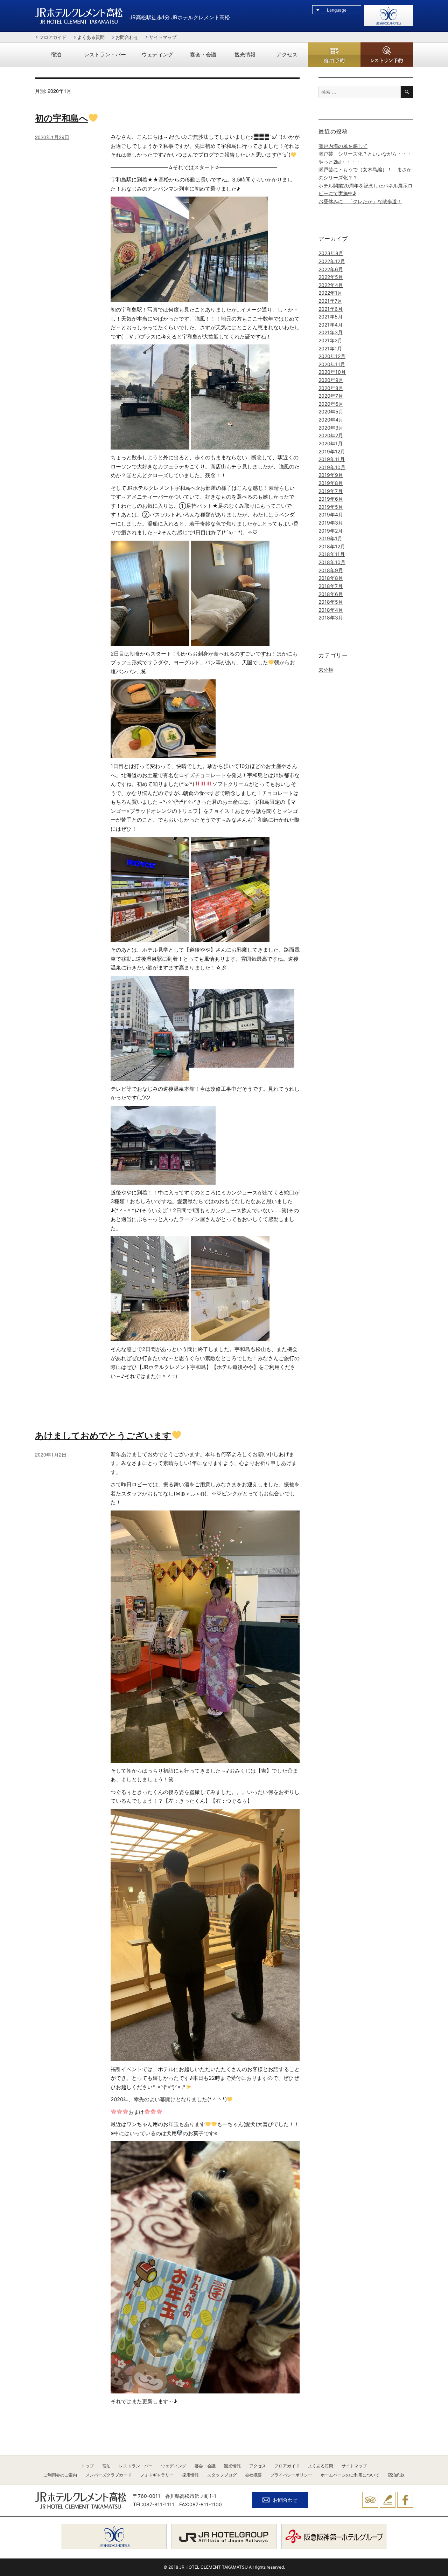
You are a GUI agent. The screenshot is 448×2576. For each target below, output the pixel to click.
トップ (87, 2466)
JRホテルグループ (224, 2536)
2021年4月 (331, 325)
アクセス (287, 55)
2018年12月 (332, 546)
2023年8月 (331, 253)
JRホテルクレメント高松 (79, 16)
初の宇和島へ (62, 118)
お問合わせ (127, 37)
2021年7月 (330, 301)
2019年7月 (331, 491)
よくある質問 (91, 37)
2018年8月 (331, 578)
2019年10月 (332, 467)
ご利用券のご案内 (60, 2475)
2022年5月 (331, 277)
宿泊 (56, 55)
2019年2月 (331, 531)
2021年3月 (331, 332)
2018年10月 (332, 562)
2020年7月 (331, 396)
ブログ (388, 2500)
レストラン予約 (387, 55)
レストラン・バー (105, 55)
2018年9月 (331, 570)
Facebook (405, 2500)
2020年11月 (332, 364)
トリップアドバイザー (370, 2500)
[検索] (407, 92)
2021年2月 (330, 340)
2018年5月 (331, 602)
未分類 (326, 670)
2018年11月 (332, 554)
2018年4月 (331, 610)
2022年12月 (332, 261)
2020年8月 (331, 388)
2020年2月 (331, 435)
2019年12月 (332, 451)
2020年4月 (331, 420)
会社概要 (253, 2475)
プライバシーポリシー (291, 2475)
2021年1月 (330, 348)
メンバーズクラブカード (108, 2475)
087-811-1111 (159, 2504)
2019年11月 (332, 459)
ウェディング (157, 55)
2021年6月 (331, 309)
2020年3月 (331, 428)
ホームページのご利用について (350, 2475)
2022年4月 (331, 285)
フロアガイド (53, 37)
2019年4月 (331, 515)
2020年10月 (332, 372)
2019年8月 (331, 483)
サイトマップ (163, 37)
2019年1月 (330, 538)
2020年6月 (331, 404)
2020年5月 (331, 412)
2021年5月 (331, 317)
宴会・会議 (203, 55)
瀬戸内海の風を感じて (343, 146)
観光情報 (245, 55)
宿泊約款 (396, 2475)
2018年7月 (331, 586)
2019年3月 (331, 523)
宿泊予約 (334, 56)
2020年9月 (331, 380)
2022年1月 (330, 293)
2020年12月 (332, 356)
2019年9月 (331, 475)
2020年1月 (331, 443)
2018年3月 (331, 618)
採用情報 (190, 2475)
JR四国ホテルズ (114, 2536)
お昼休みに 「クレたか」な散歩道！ (360, 201)
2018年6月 (331, 594)
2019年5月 (331, 507)
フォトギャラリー (157, 2475)
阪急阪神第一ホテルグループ (334, 2536)
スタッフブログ (222, 2475)
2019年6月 (331, 499)
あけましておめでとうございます (103, 1435)
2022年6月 (331, 269)
